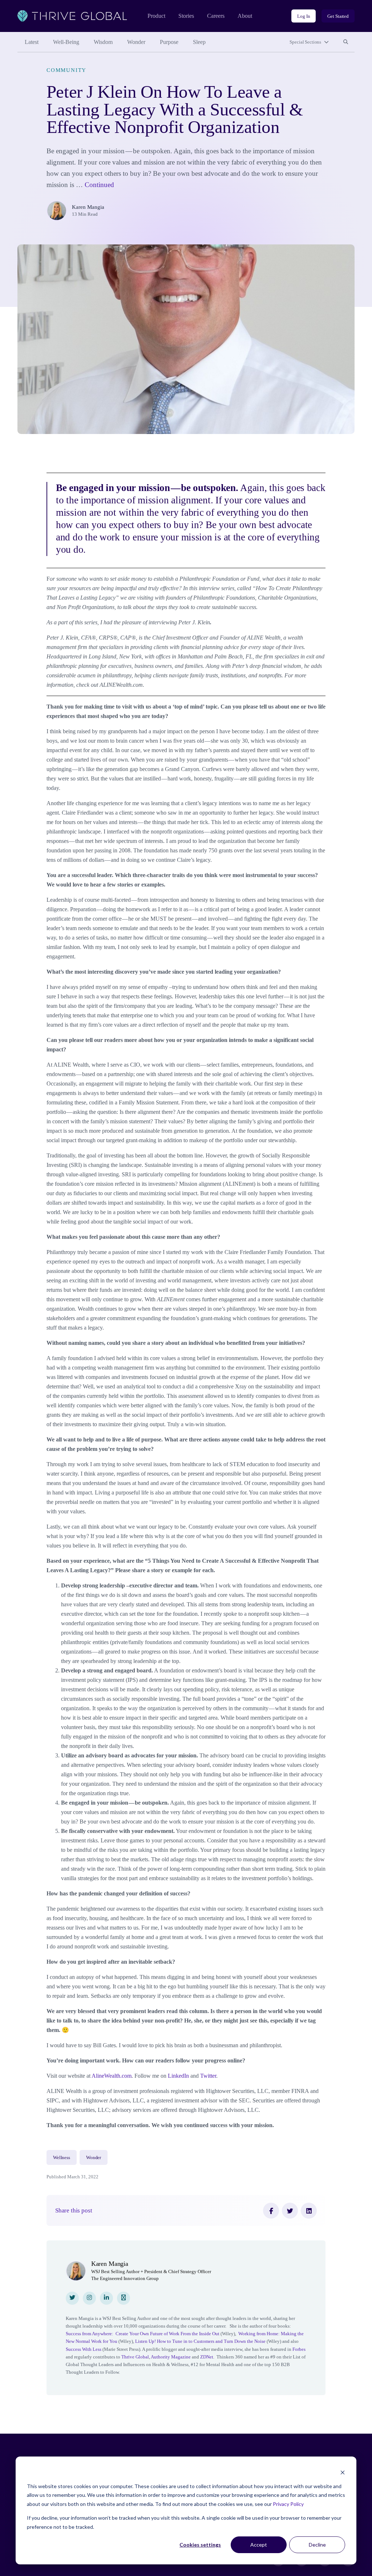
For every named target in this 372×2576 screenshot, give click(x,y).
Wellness (62, 2157)
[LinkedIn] (309, 2211)
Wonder (136, 42)
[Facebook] (271, 2211)
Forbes (299, 2349)
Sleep (199, 42)
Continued (99, 185)
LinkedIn (178, 2076)
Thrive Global (135, 2357)
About (245, 16)
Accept (259, 2545)
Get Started (338, 16)
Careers (216, 16)
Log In (304, 16)
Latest (32, 42)
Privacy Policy (288, 2504)
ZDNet (206, 2357)
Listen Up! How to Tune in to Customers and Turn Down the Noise (200, 2341)
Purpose (169, 42)
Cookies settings (200, 2545)
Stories (186, 16)
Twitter (208, 2076)
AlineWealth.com (112, 2076)
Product (156, 16)
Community (66, 70)
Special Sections (305, 42)
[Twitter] (290, 2211)
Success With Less (84, 2349)
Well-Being (66, 42)
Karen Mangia (88, 207)
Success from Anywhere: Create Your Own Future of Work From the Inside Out (143, 2334)
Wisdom (103, 42)
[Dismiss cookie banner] (343, 2472)
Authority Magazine (171, 2357)
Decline (317, 2545)
